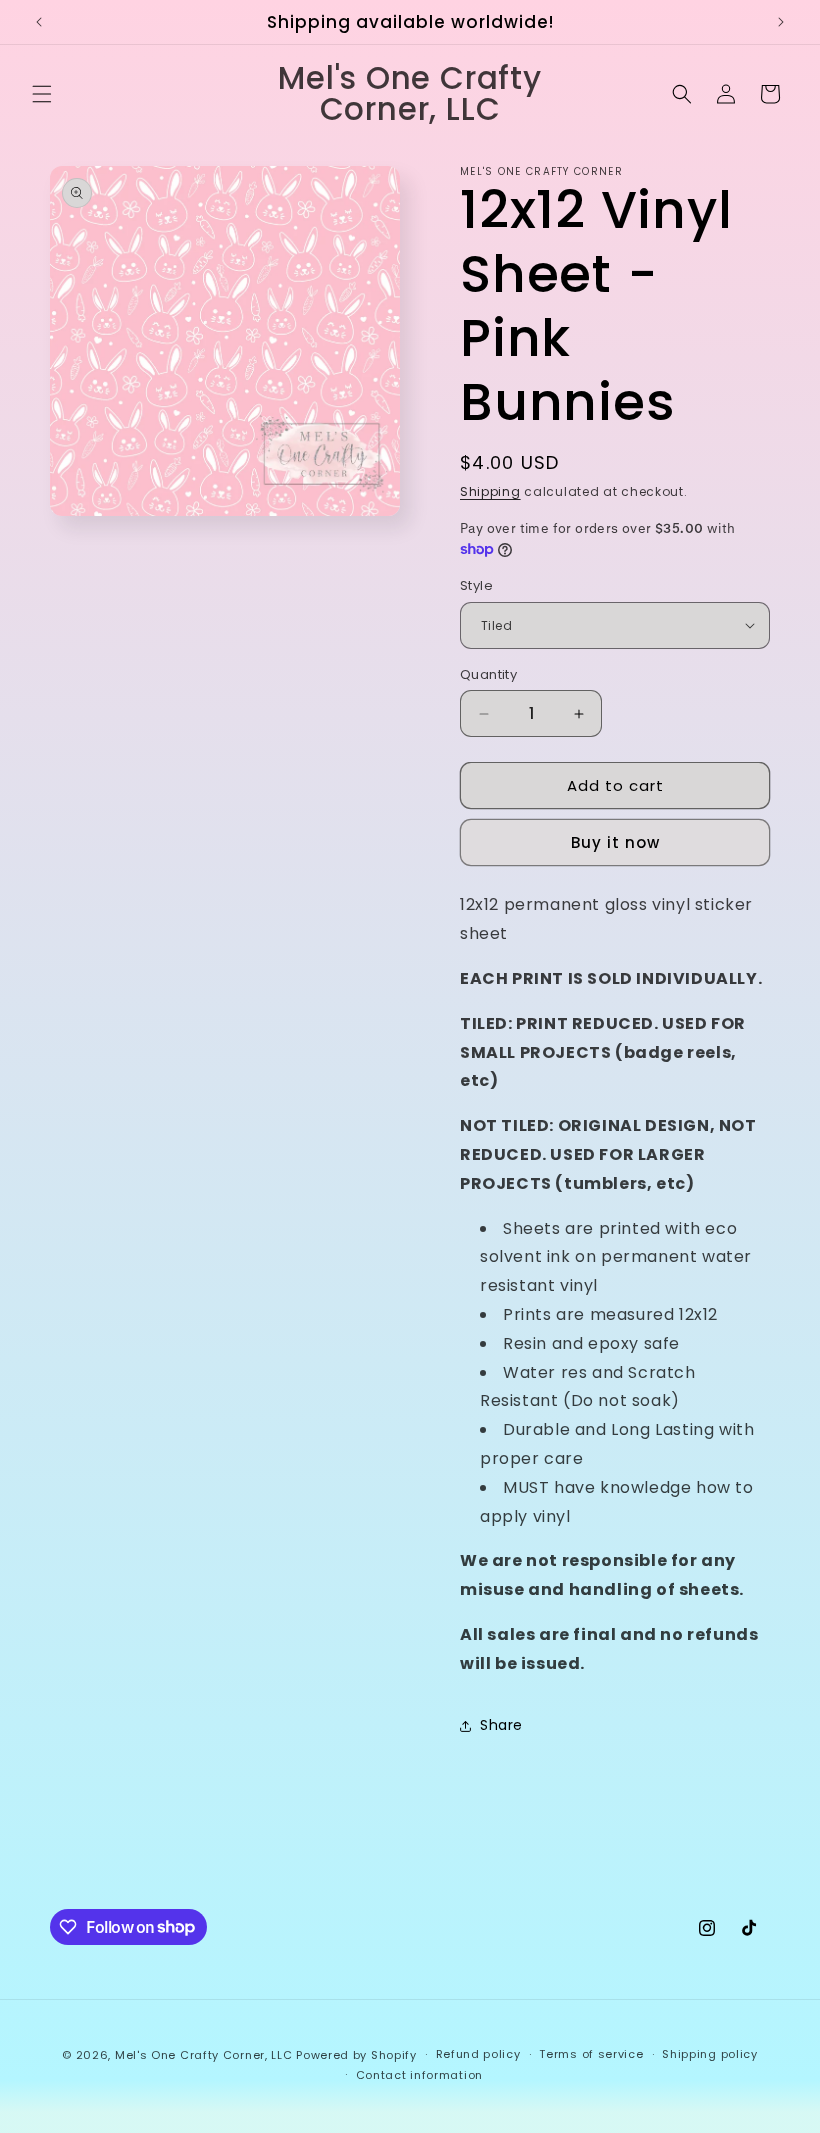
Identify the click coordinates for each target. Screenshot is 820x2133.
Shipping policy (710, 2054)
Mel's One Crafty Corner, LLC (204, 2055)
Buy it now (615, 842)
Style (476, 585)
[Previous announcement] (39, 22)
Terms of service (591, 2054)
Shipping (490, 491)
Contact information (419, 2075)
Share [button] (501, 1725)
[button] (42, 94)
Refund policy (478, 2054)
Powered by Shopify (356, 2055)
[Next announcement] (781, 22)
